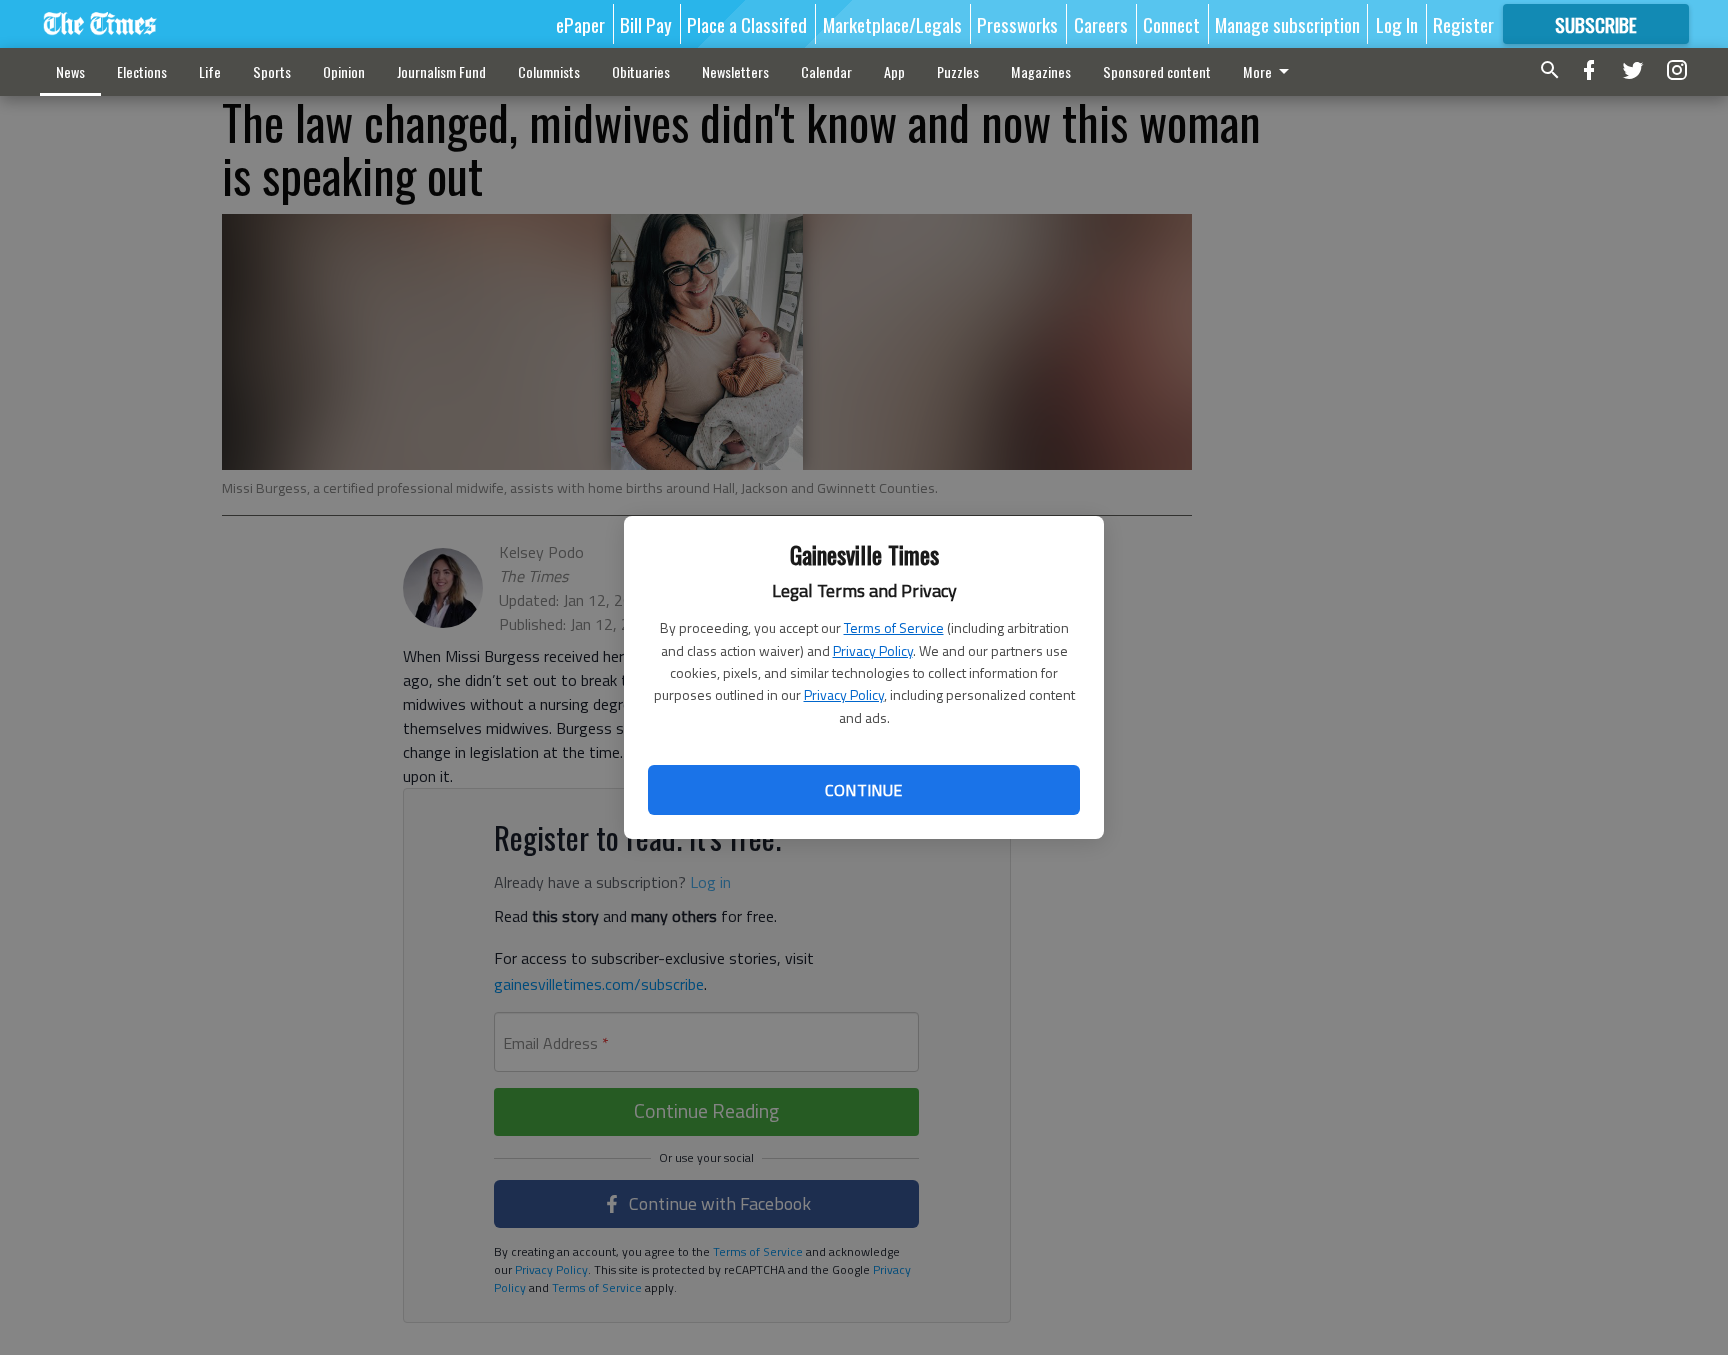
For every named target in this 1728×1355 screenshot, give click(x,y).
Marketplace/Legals (892, 24)
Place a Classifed (747, 24)
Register (1463, 24)
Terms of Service (894, 627)
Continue (863, 790)
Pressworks (1017, 24)
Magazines (1041, 71)
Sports (272, 71)
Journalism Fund (441, 71)
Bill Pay (646, 24)
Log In (1397, 24)
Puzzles (958, 71)
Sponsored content (1157, 71)
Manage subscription (1287, 24)
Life (210, 71)
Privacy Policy (873, 650)
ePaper (580, 24)
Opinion (344, 71)
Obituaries (641, 71)
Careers (1101, 24)
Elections (142, 71)
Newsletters (735, 71)
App (894, 71)
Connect (1171, 24)
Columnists (549, 71)
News (70, 71)
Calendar (826, 71)
